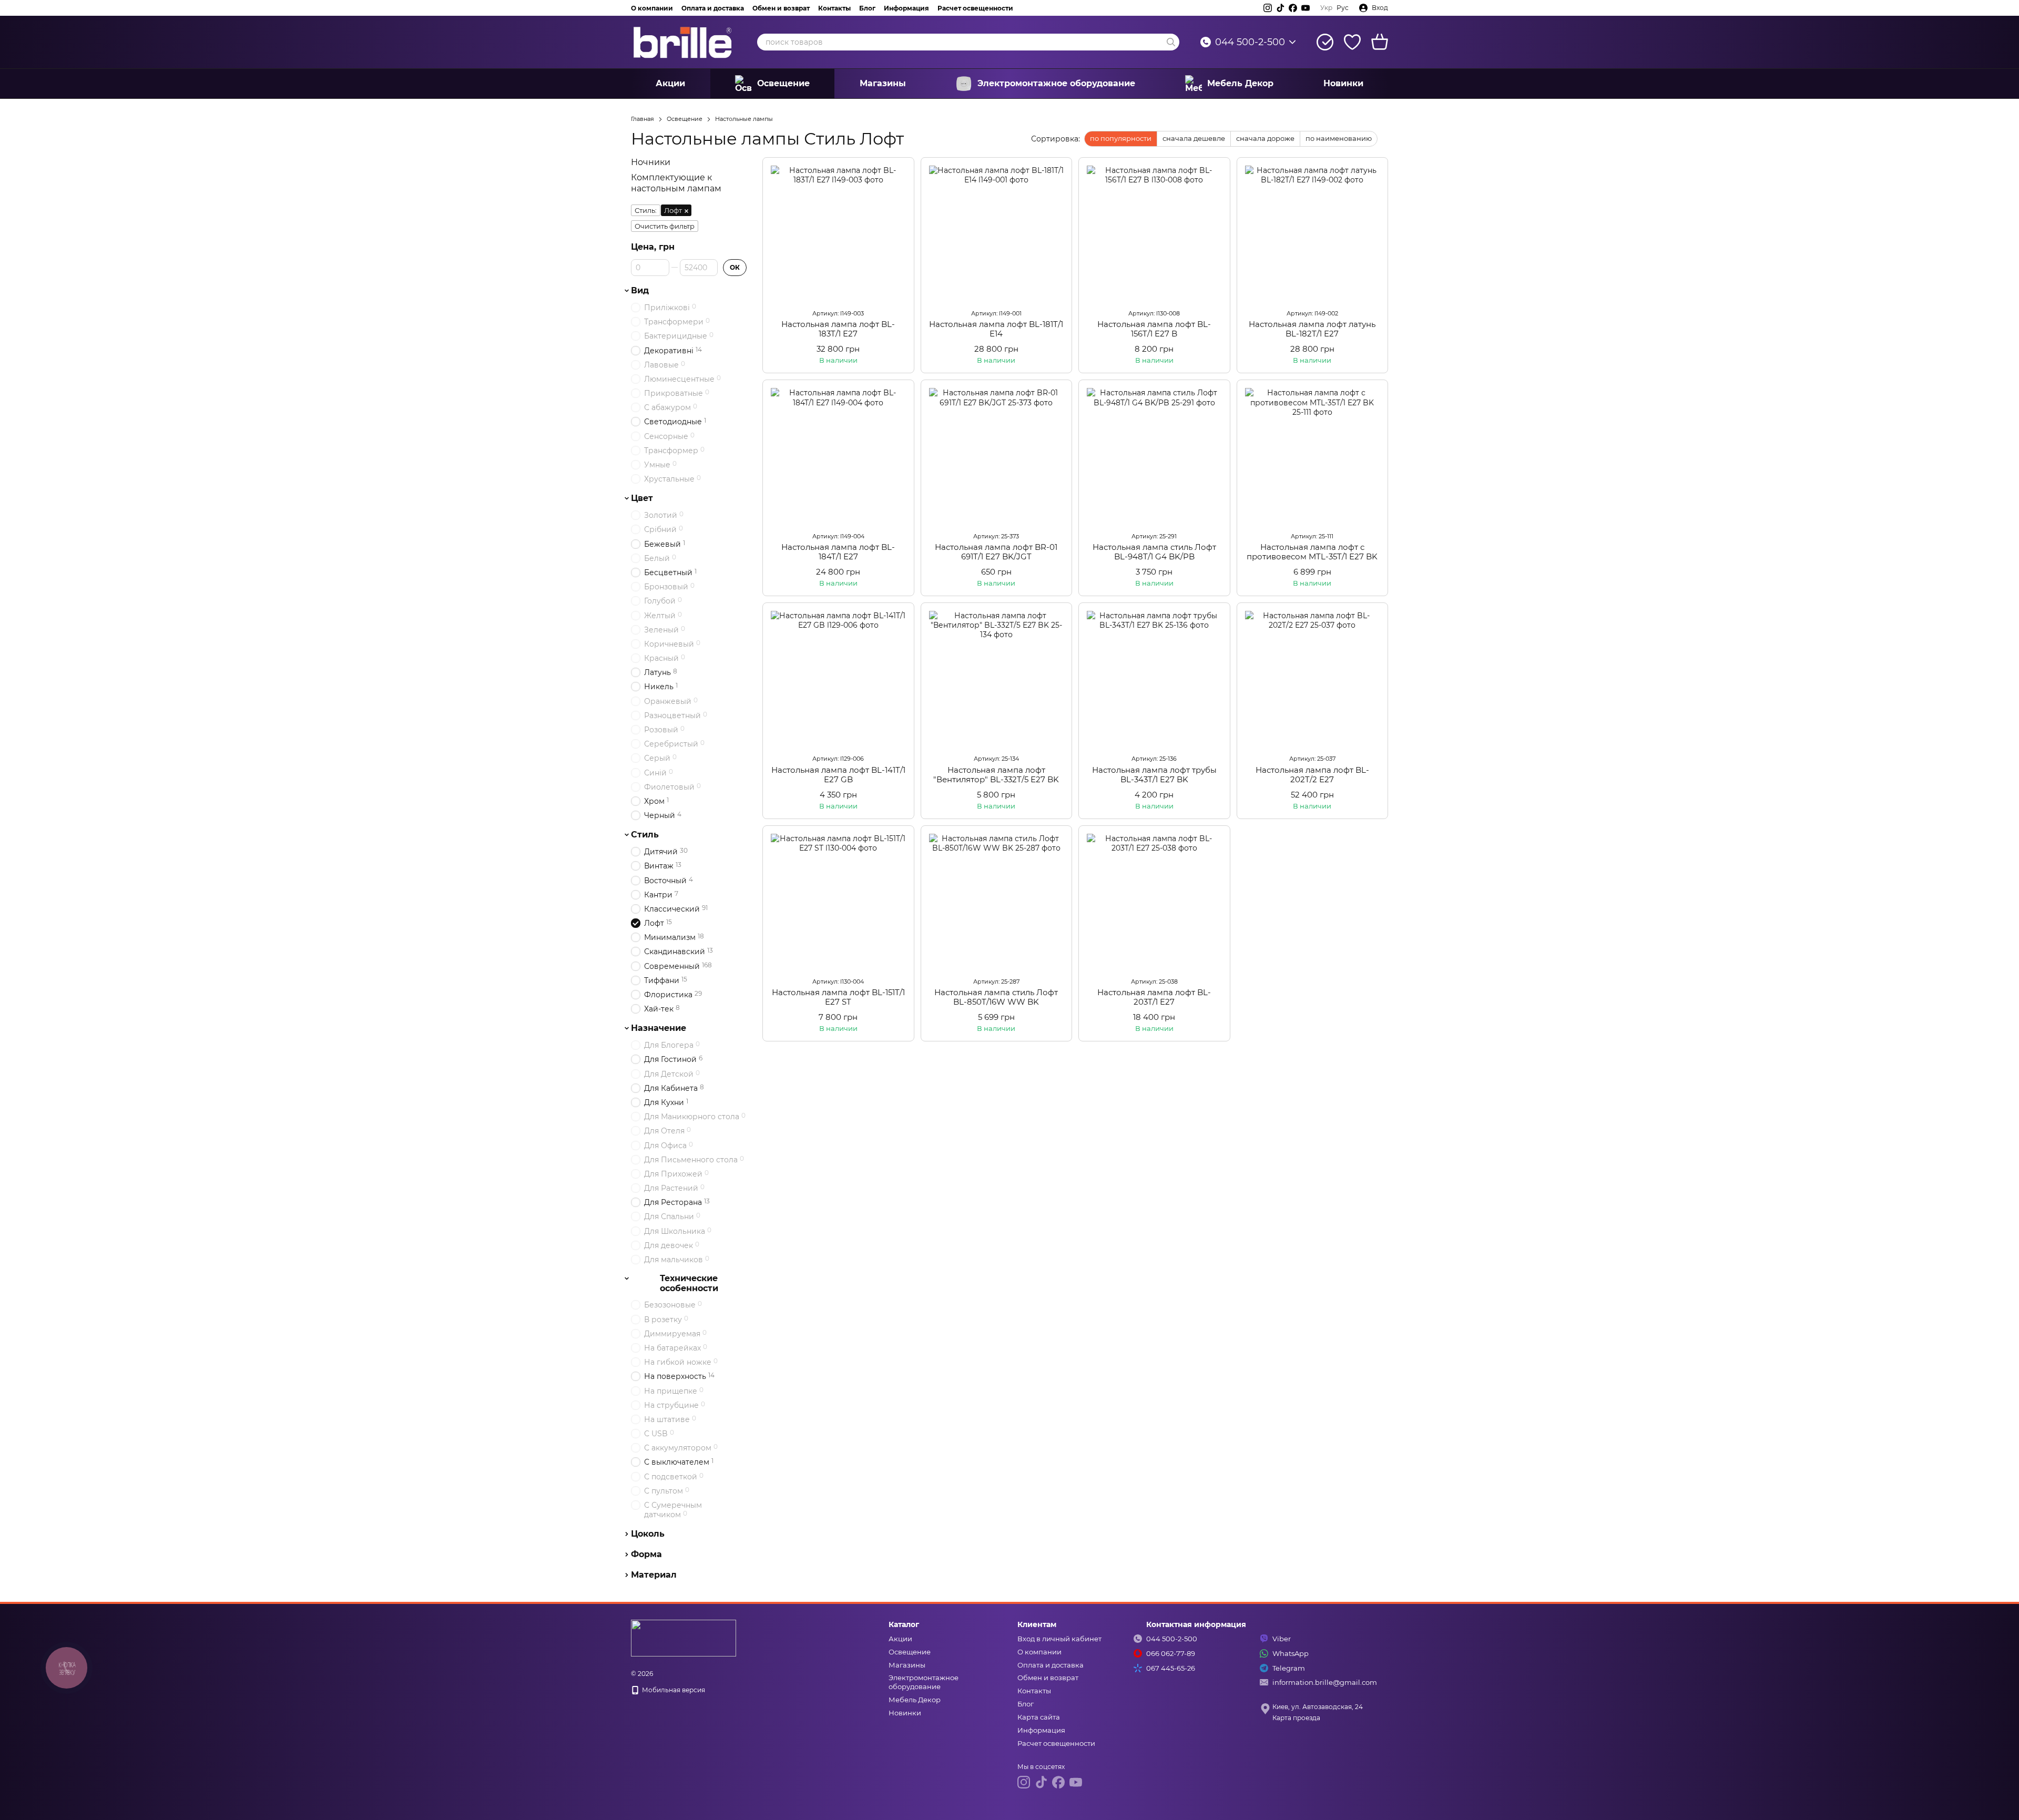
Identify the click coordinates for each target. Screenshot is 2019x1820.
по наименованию (1339, 138)
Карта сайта (1039, 1717)
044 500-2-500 (1250, 42)
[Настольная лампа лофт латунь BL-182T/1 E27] (1313, 233)
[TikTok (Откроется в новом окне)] (1280, 8)
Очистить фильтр (665, 226)
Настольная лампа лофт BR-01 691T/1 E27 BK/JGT (996, 552)
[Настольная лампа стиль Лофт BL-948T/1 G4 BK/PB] (1154, 456)
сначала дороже (1265, 138)
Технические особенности (689, 1283)
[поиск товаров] (1171, 42)
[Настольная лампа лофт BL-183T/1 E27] (838, 233)
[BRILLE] (684, 1637)
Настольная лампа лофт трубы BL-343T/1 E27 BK (1154, 775)
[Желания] (1352, 42)
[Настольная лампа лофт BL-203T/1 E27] (1154, 901)
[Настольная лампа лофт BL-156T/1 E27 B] (1154, 233)
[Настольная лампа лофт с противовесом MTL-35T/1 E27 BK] (1313, 456)
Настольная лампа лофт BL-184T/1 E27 (838, 552)
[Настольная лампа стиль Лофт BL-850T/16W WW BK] (997, 901)
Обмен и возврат (781, 8)
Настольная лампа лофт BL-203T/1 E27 (1154, 997)
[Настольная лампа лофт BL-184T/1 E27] (838, 456)
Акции (670, 83)
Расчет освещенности (975, 8)
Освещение (783, 83)
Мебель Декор (1240, 83)
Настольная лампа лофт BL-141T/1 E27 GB (838, 775)
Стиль (645, 835)
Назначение (659, 1028)
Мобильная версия (673, 1690)
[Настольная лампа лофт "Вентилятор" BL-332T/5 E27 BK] (997, 678)
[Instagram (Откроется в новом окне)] (1268, 8)
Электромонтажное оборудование (1056, 83)
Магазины (883, 83)
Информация (906, 8)
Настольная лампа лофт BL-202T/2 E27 (1312, 775)
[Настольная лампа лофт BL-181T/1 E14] (997, 233)
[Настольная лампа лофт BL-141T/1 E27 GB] (838, 678)
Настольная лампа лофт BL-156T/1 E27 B (1154, 329)
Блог (867, 8)
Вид (640, 291)
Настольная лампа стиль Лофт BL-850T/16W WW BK (996, 997)
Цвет (642, 498)
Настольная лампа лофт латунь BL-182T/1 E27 (1312, 329)
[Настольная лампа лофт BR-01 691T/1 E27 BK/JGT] (997, 456)
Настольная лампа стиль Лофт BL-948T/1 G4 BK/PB (1154, 552)
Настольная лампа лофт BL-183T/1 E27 (838, 329)
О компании (652, 8)
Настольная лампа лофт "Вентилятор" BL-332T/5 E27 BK (996, 775)
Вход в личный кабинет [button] (1059, 1639)
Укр (1326, 8)
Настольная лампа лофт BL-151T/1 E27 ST (838, 997)
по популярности (1121, 138)
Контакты (834, 8)
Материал (654, 1575)
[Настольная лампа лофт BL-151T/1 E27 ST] (838, 901)
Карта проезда (1296, 1718)
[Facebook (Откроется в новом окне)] (1293, 8)
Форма (646, 1555)
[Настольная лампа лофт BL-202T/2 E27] (1313, 678)
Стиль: (646, 210)
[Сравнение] (1325, 42)
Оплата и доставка (713, 8)
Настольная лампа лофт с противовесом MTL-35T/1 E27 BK (1312, 552)
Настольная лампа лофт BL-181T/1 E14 (996, 329)
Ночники (651, 162)
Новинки (1343, 83)
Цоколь (648, 1534)
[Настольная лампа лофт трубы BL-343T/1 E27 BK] (1154, 678)
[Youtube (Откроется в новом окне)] (1306, 8)
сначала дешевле (1194, 138)
